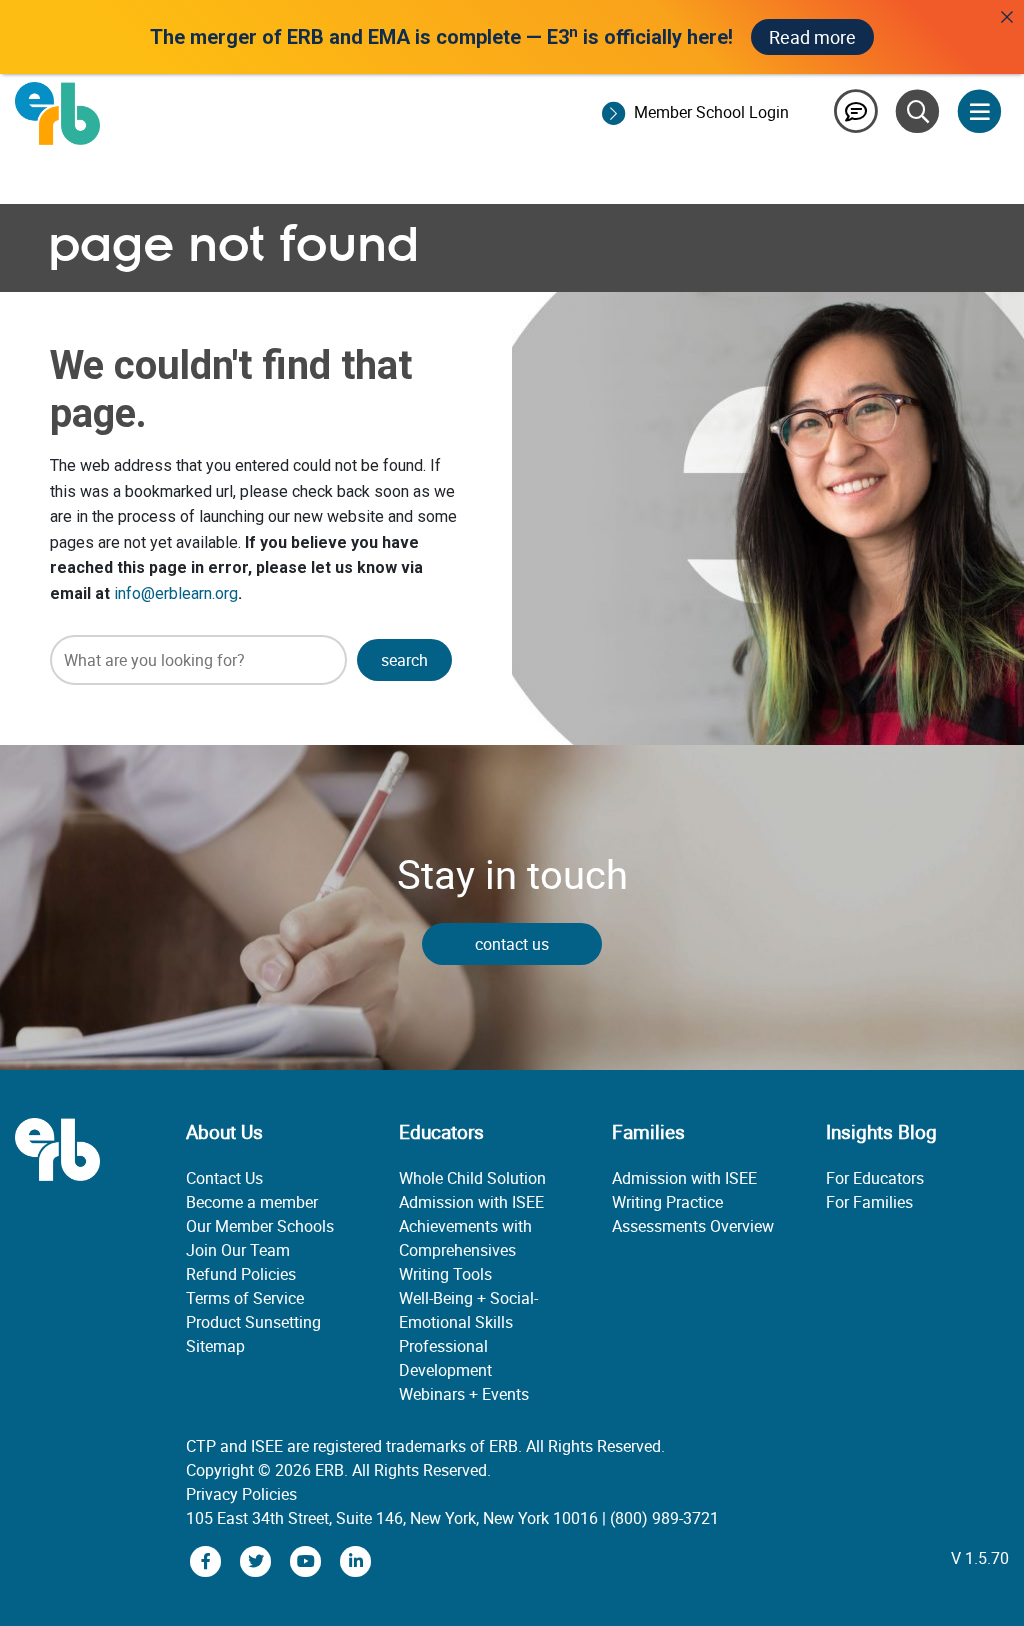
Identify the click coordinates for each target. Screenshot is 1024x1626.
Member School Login (711, 112)
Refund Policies (241, 1274)
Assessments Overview (693, 1226)
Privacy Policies (241, 1494)
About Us (224, 1132)
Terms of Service (245, 1298)
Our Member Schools (260, 1226)
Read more (812, 37)
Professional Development (445, 1358)
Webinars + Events (464, 1394)
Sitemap (215, 1346)
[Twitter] (258, 1561)
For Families (869, 1202)
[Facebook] (208, 1561)
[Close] (1007, 17)
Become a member (252, 1202)
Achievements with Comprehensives (465, 1238)
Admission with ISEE (471, 1202)
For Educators (875, 1178)
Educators (441, 1132)
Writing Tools (445, 1274)
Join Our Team (238, 1250)
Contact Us (224, 1178)
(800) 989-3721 (664, 1518)
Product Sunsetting (253, 1322)
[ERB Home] (57, 112)
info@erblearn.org (176, 593)
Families (648, 1132)
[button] (404, 660)
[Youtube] (308, 1561)
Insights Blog (881, 1132)
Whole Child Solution (472, 1178)
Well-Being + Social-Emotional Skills (468, 1310)
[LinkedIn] (356, 1561)
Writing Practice (667, 1202)
